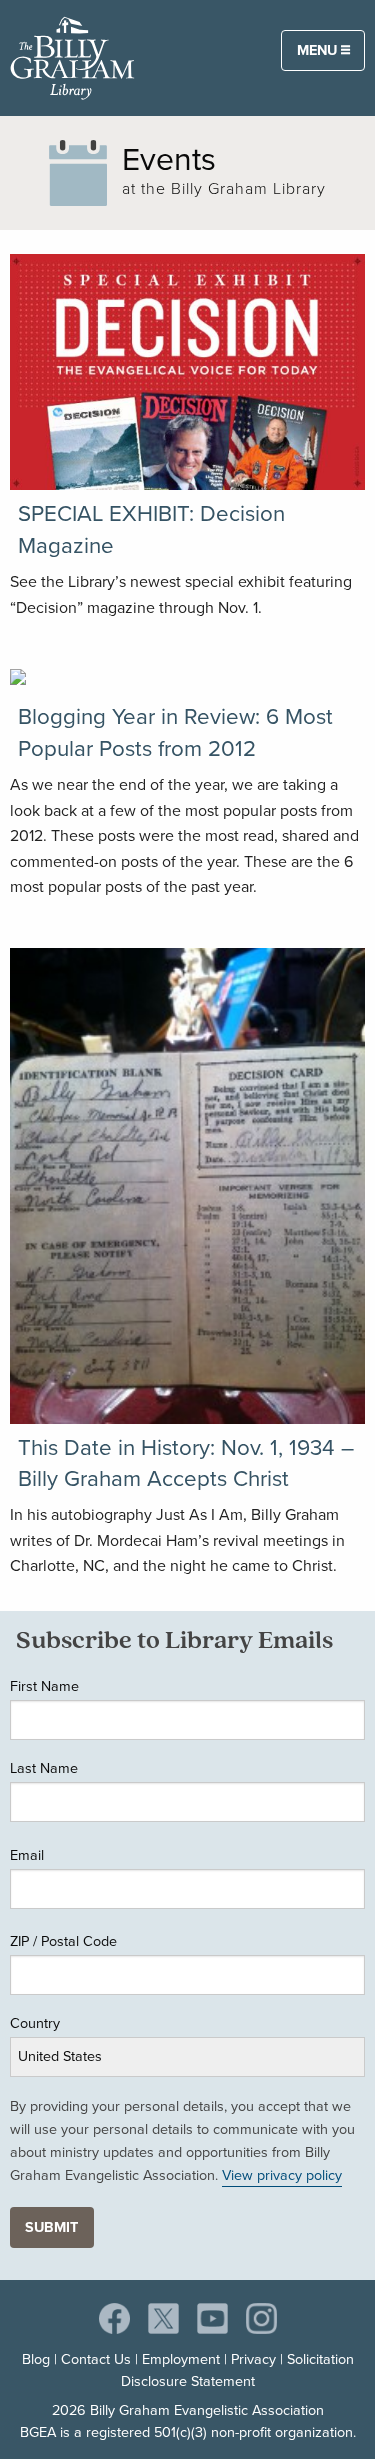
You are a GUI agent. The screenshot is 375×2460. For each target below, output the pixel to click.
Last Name (44, 1768)
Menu (319, 50)
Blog (36, 2359)
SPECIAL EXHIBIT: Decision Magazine (151, 529)
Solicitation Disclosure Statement (237, 2370)
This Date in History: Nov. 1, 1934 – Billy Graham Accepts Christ (186, 1463)
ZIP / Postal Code (63, 1941)
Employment (181, 2359)
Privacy (253, 2359)
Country (35, 2023)
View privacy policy (282, 2175)
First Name (44, 1686)
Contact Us (96, 2359)
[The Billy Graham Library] (72, 56)
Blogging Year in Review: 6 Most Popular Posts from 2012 (175, 732)
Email (27, 1855)
